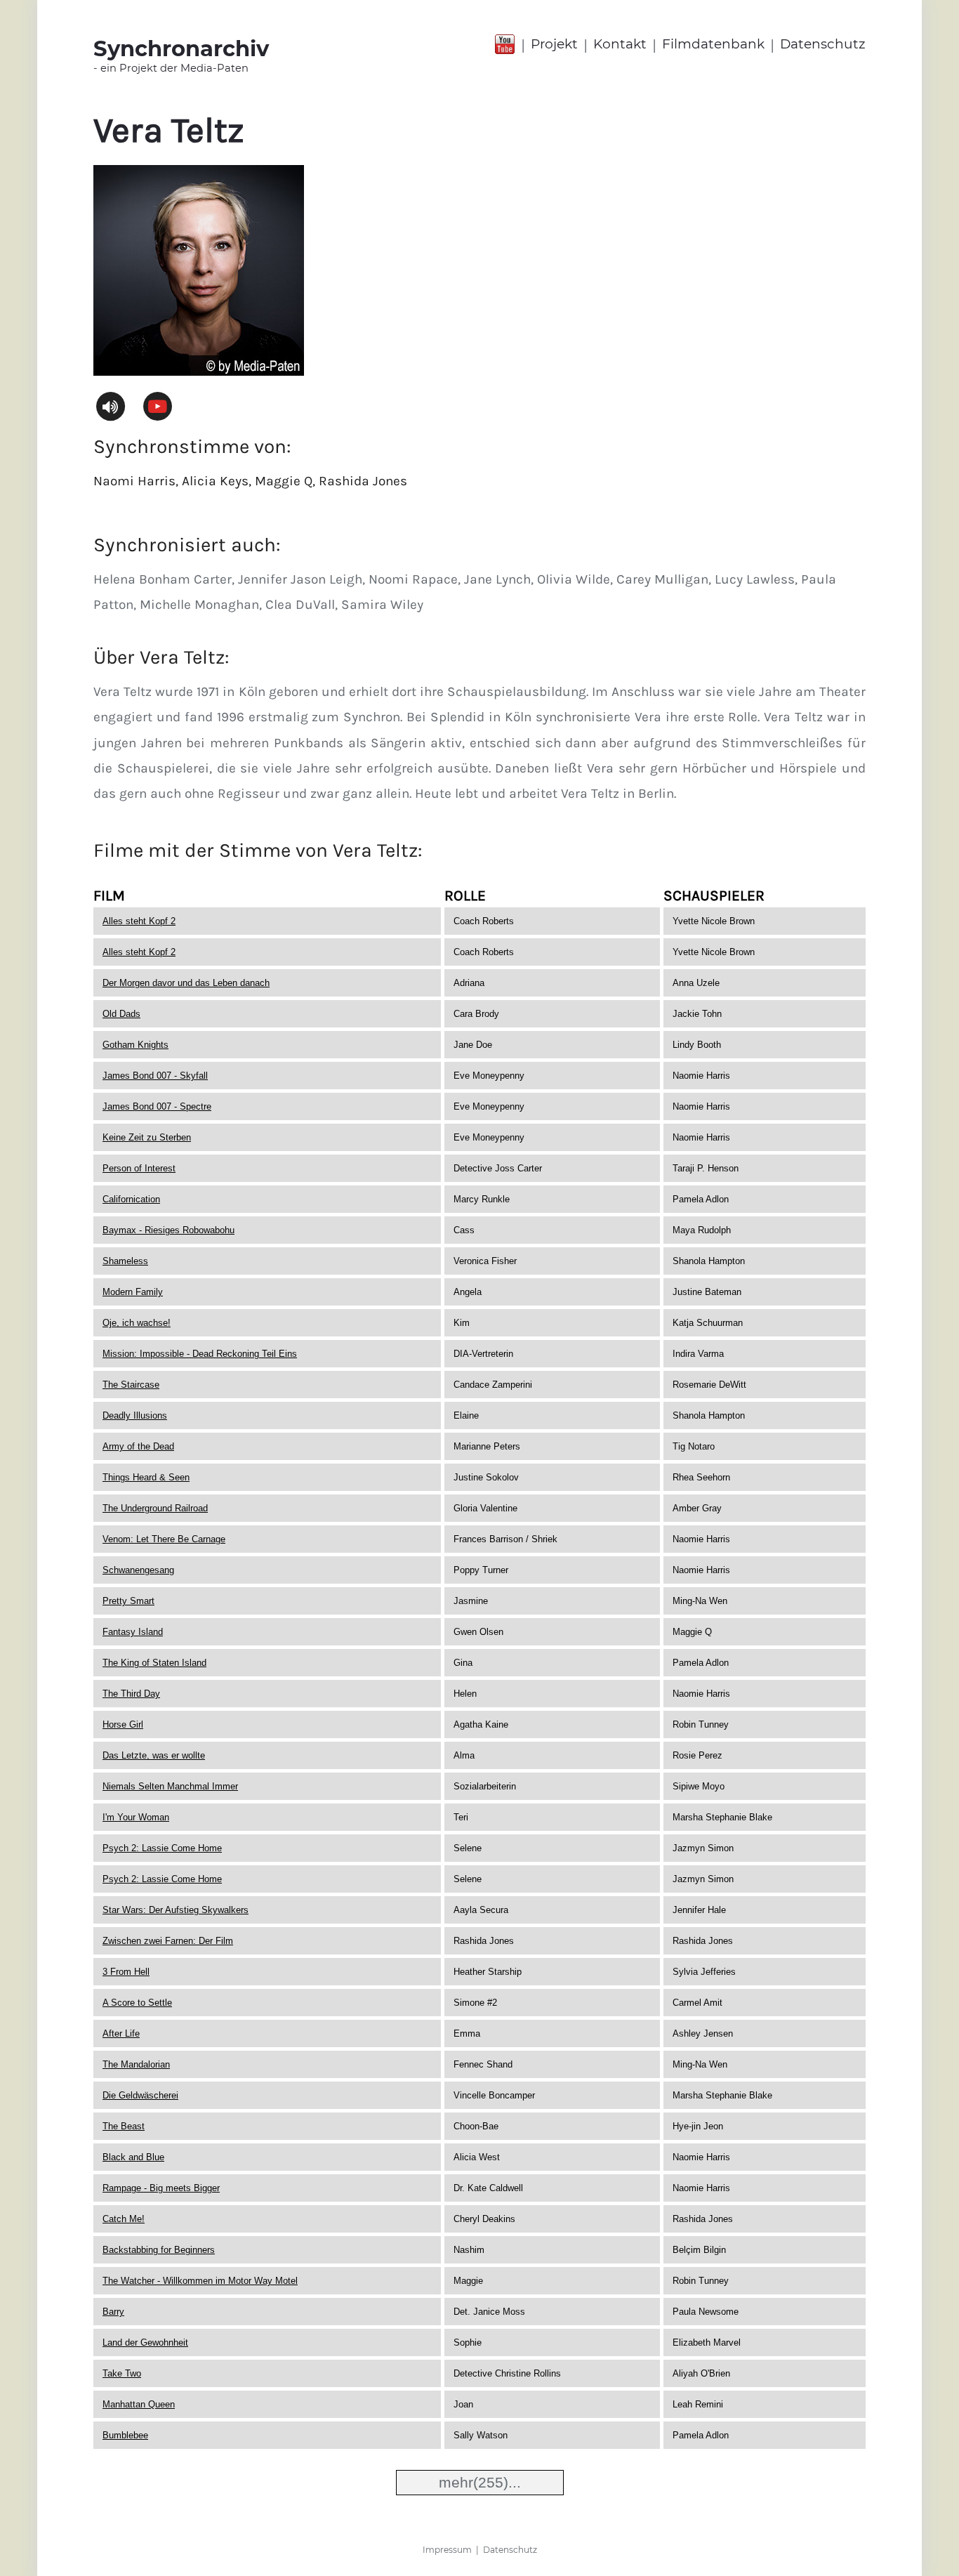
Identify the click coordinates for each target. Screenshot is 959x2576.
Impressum (447, 2550)
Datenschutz (823, 44)
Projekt (554, 44)
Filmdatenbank (713, 44)
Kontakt (620, 44)
